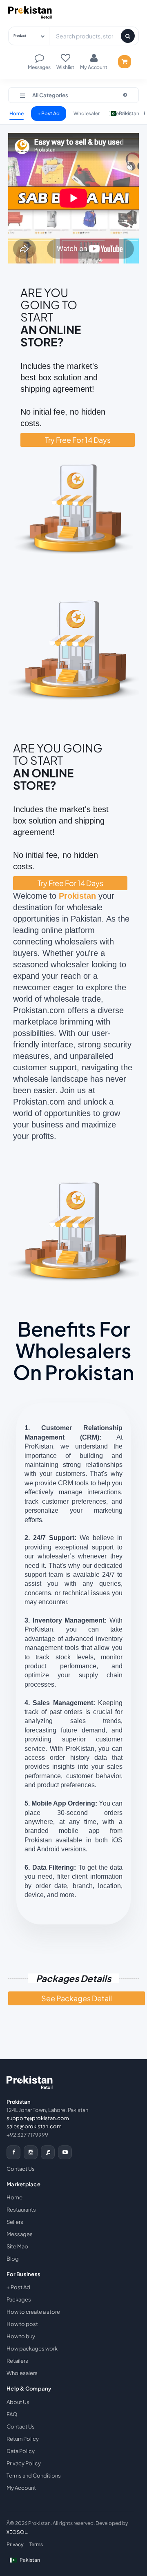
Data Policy (21, 2451)
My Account (21, 2488)
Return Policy (23, 2439)
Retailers (17, 2361)
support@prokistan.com (38, 2118)
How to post (22, 2324)
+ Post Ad (49, 113)
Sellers (15, 2222)
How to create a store (33, 2312)
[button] (73, 95)
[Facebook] (13, 2152)
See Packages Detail (77, 1998)
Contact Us (21, 2169)
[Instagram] (31, 2152)
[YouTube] (65, 2152)
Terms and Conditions (34, 2476)
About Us (18, 2402)
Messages (20, 2234)
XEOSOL (17, 2532)
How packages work (32, 2348)
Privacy (15, 2544)
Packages (19, 2299)
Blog (13, 2259)
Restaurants (21, 2210)
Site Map (17, 2246)
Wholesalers (22, 2373)
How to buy (21, 2336)
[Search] (128, 36)
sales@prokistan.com (34, 2126)
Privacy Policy (24, 2463)
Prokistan (77, 896)
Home (17, 113)
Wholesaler (87, 113)
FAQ (12, 2414)
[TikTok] (48, 2152)
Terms (36, 2544)
